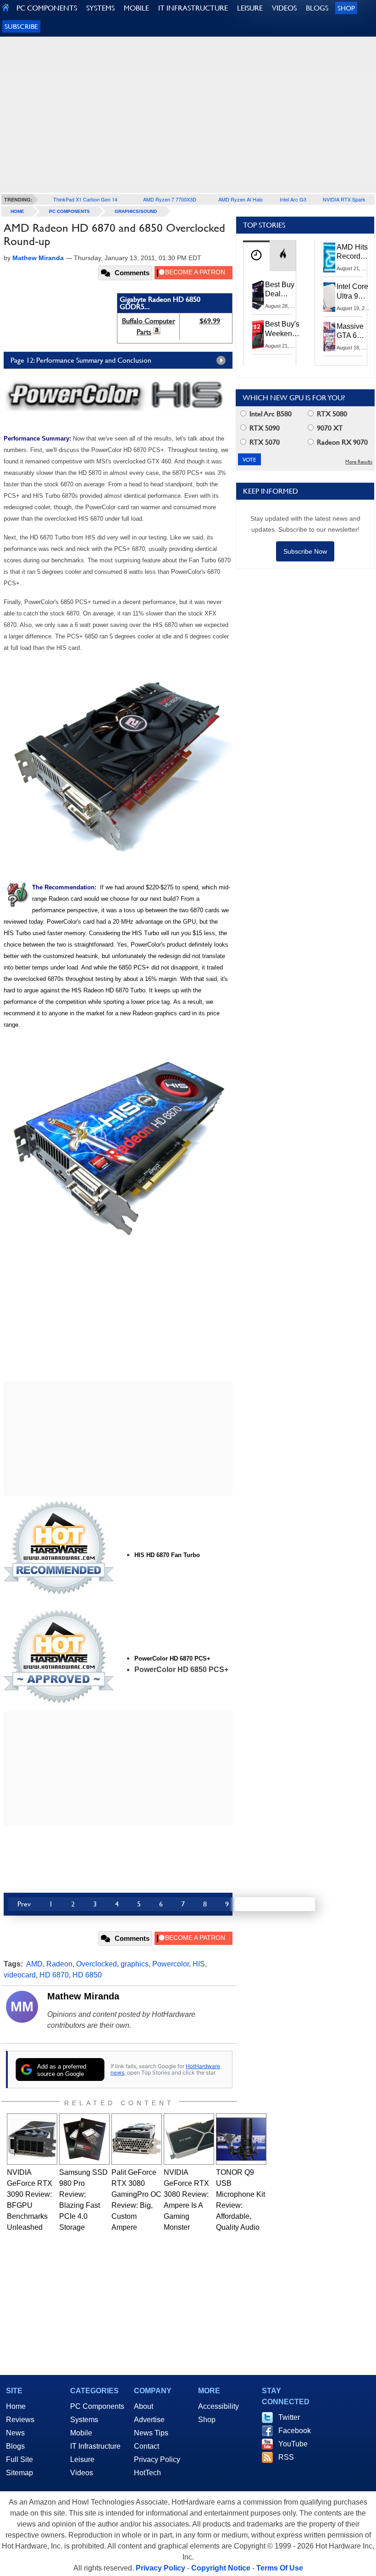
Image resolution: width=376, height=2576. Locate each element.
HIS (199, 1964)
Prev (24, 1904)
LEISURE (250, 8)
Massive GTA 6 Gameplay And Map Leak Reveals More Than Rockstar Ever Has (354, 332)
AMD (34, 1964)
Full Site (19, 2459)
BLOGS (317, 8)
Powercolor (171, 1964)
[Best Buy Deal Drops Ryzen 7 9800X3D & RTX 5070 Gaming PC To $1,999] (258, 295)
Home (16, 2406)
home (17, 211)
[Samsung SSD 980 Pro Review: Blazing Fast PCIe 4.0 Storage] (84, 2139)
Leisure (82, 2459)
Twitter (289, 2417)
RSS (286, 2457)
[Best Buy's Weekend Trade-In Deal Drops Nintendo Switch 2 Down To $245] (258, 334)
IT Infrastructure (95, 2446)
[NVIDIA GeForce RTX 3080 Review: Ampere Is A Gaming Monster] (189, 2139)
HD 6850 (87, 1975)
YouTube (293, 2444)
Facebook (295, 2431)
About (144, 2406)
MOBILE (136, 8)
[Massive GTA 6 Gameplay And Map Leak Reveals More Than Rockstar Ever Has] (330, 337)
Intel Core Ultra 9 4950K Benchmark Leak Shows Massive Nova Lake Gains (355, 292)
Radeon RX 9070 (341, 442)
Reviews (20, 2420)
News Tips (151, 2433)
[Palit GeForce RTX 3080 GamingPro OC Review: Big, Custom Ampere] (137, 2139)
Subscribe (21, 26)
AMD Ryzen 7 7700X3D (170, 199)
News (15, 2433)
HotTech (147, 2473)
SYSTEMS (100, 8)
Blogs (15, 2446)
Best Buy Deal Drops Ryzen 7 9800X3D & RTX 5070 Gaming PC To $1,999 (281, 290)
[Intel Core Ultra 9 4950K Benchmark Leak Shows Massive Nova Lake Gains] (330, 297)
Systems (84, 2420)
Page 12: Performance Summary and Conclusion (81, 360)
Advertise (149, 2420)
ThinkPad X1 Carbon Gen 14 (85, 199)
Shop (346, 8)
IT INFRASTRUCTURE (193, 8)
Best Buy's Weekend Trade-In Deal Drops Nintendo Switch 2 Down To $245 (282, 329)
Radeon (59, 1964)
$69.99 (210, 321)
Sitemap (19, 2473)
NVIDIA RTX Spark (344, 199)
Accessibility (218, 2406)
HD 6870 (54, 1975)
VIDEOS (284, 8)
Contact (147, 2446)
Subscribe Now (305, 551)
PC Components (69, 211)
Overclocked (97, 1964)
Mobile (81, 2433)
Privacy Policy (157, 2459)
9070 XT (329, 428)
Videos (82, 2473)
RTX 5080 (331, 414)
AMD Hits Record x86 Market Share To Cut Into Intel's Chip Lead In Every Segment (355, 252)
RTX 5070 (264, 442)
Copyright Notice (221, 2568)
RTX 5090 (264, 428)
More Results (359, 462)
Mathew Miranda (83, 1996)
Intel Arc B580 (270, 414)
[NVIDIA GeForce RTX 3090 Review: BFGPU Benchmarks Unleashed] (32, 2139)
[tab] (256, 256)
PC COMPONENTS (47, 8)
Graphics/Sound (136, 211)
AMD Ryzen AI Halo (241, 199)
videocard (20, 1975)
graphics (135, 1964)
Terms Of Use (280, 2568)
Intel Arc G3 (293, 199)
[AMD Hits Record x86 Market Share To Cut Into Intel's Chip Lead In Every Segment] (330, 257)
